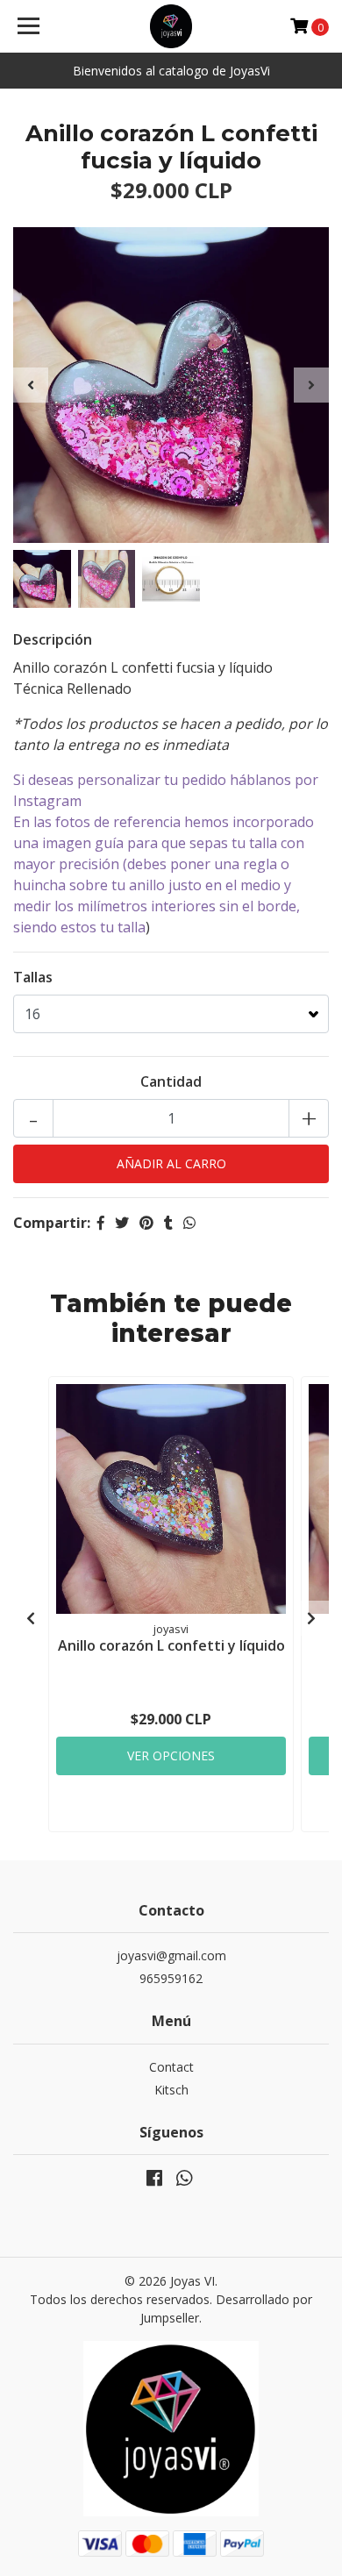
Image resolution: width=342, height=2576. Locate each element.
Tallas (33, 977)
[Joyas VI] (171, 26)
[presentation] (31, 385)
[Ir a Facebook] (154, 2181)
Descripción (53, 639)
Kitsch (171, 2090)
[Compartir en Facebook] (101, 1223)
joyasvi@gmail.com (171, 1955)
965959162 (171, 1978)
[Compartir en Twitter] (122, 1223)
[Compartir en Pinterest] (146, 1223)
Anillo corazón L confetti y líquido (171, 1645)
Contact (171, 2067)
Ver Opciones (171, 1755)
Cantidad (171, 1081)
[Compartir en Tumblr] (168, 1223)
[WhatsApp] (184, 2181)
